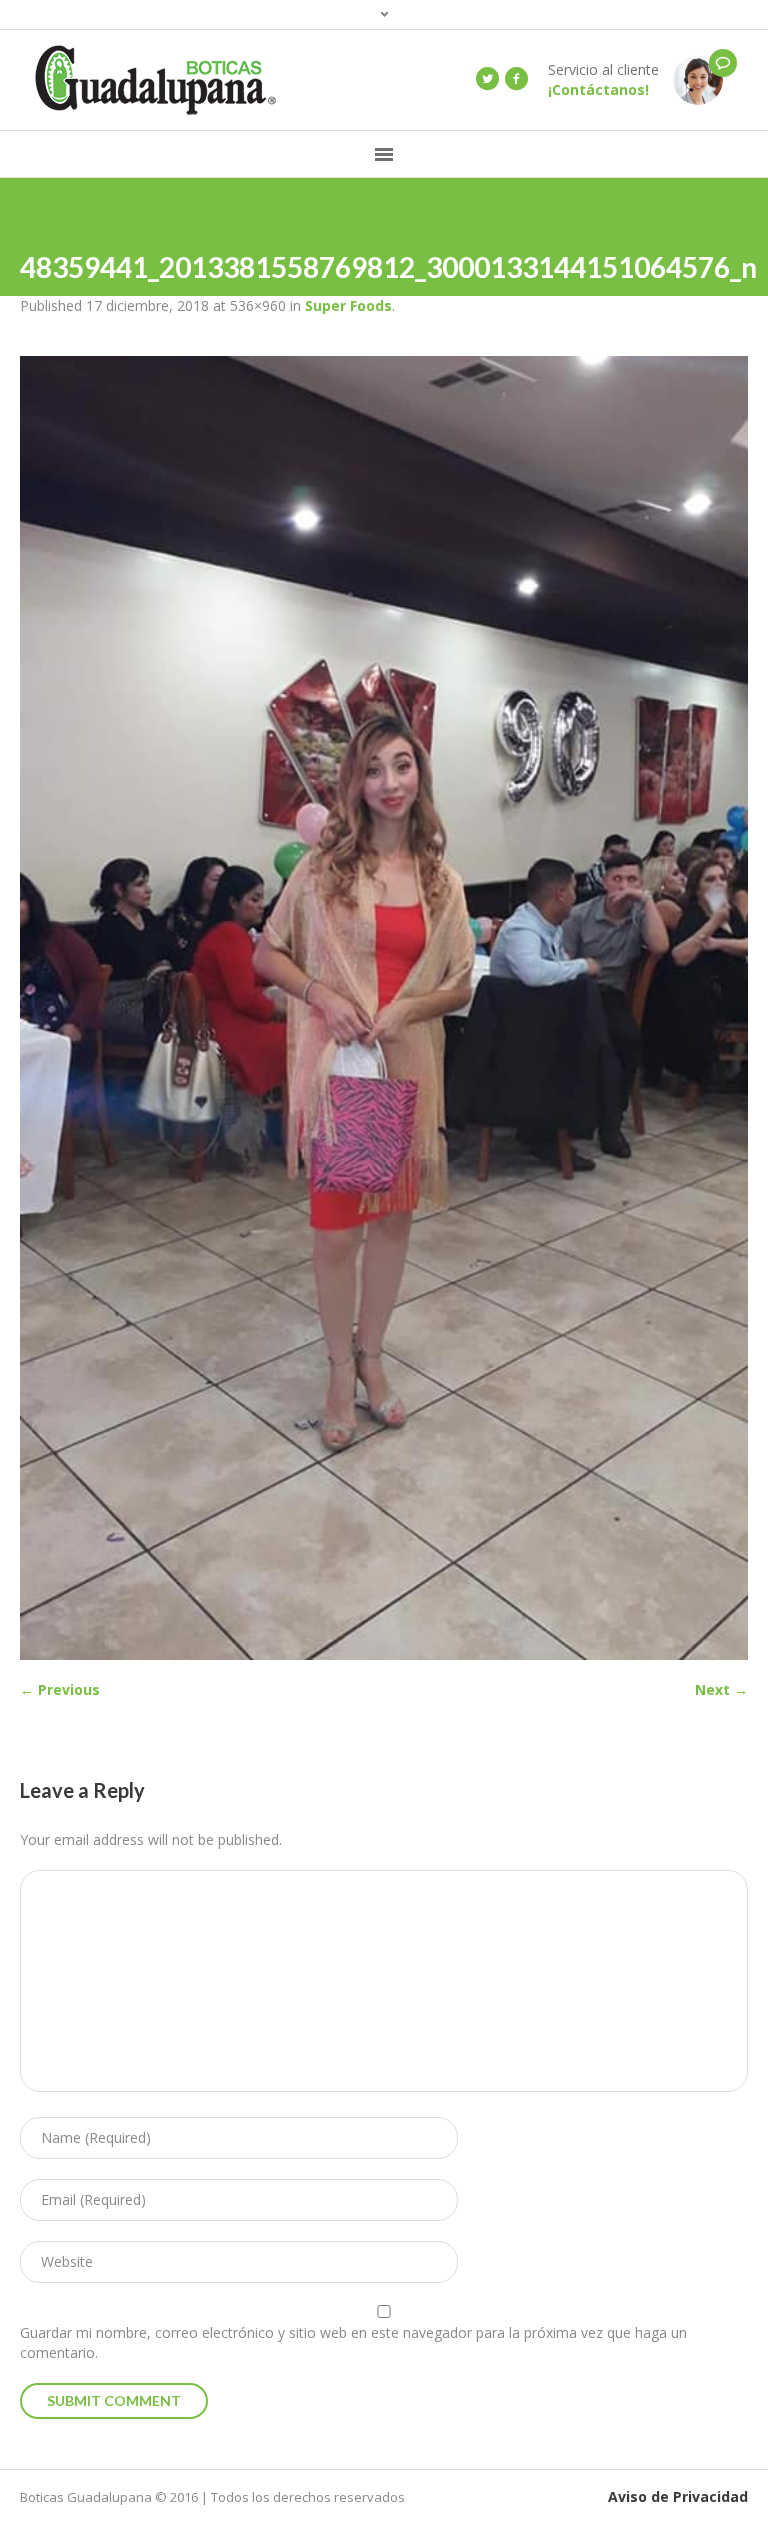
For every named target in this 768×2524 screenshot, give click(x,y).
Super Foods (348, 305)
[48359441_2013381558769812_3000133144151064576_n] (384, 1008)
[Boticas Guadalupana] (698, 78)
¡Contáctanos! (598, 89)
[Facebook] (516, 79)
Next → (721, 1689)
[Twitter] (487, 79)
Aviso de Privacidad (678, 2496)
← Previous (60, 1689)
